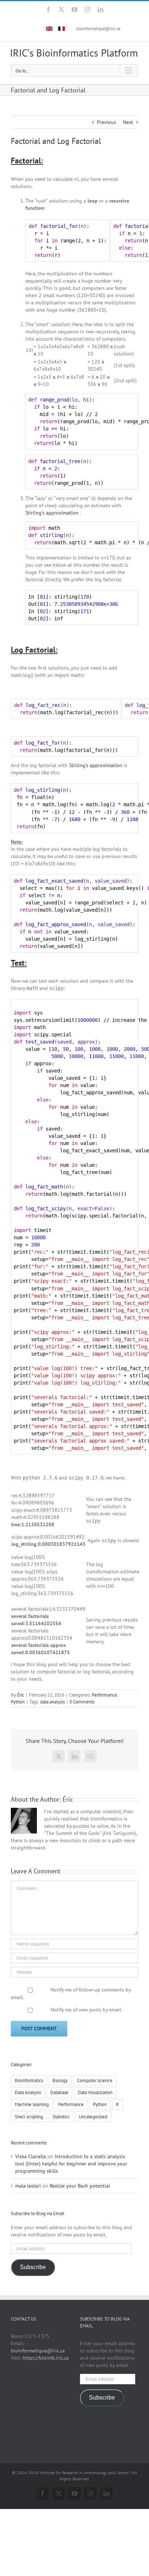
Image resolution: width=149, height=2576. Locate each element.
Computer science (95, 2080)
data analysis (52, 1702)
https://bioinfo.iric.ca (46, 2358)
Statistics (61, 2117)
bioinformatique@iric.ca (98, 28)
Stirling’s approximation (53, 513)
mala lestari (28, 2186)
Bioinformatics (29, 2080)
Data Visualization (95, 2092)
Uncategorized (93, 2117)
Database (59, 2092)
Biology (60, 2080)
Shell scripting (29, 2117)
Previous (107, 122)
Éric (21, 1695)
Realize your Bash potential (80, 2186)
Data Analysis (28, 2092)
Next (128, 122)
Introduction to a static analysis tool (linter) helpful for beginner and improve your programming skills (71, 2164)
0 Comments (82, 1702)
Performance (105, 1695)
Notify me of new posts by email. (86, 2010)
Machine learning (32, 2104)
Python (18, 1702)
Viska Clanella (31, 2156)
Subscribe (33, 2267)
